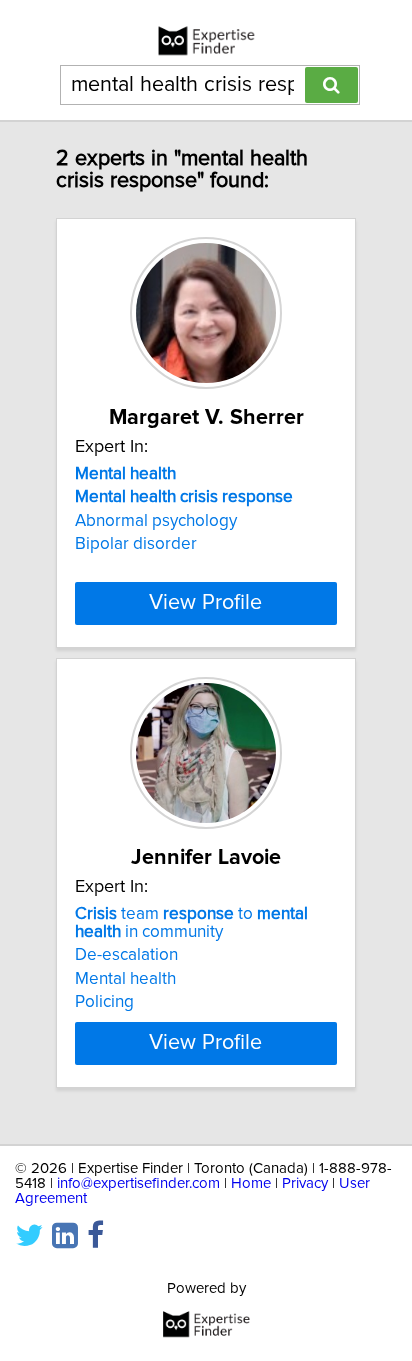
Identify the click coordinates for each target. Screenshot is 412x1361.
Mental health (125, 979)
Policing (104, 1002)
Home (251, 1183)
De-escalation (126, 955)
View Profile (205, 603)
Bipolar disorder (136, 544)
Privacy (305, 1183)
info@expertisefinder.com (138, 1183)
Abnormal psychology (156, 521)
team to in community (191, 923)
